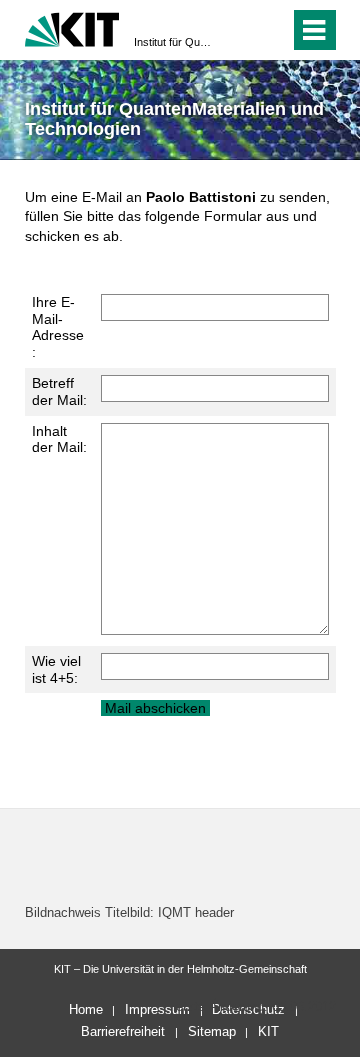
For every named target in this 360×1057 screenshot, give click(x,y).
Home (86, 1009)
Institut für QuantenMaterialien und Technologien (174, 42)
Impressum (157, 1009)
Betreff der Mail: (59, 391)
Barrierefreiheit (123, 1031)
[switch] (238, 30)
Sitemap (212, 1031)
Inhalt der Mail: (59, 439)
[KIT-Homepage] (72, 27)
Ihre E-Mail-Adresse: (58, 327)
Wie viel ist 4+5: (56, 669)
